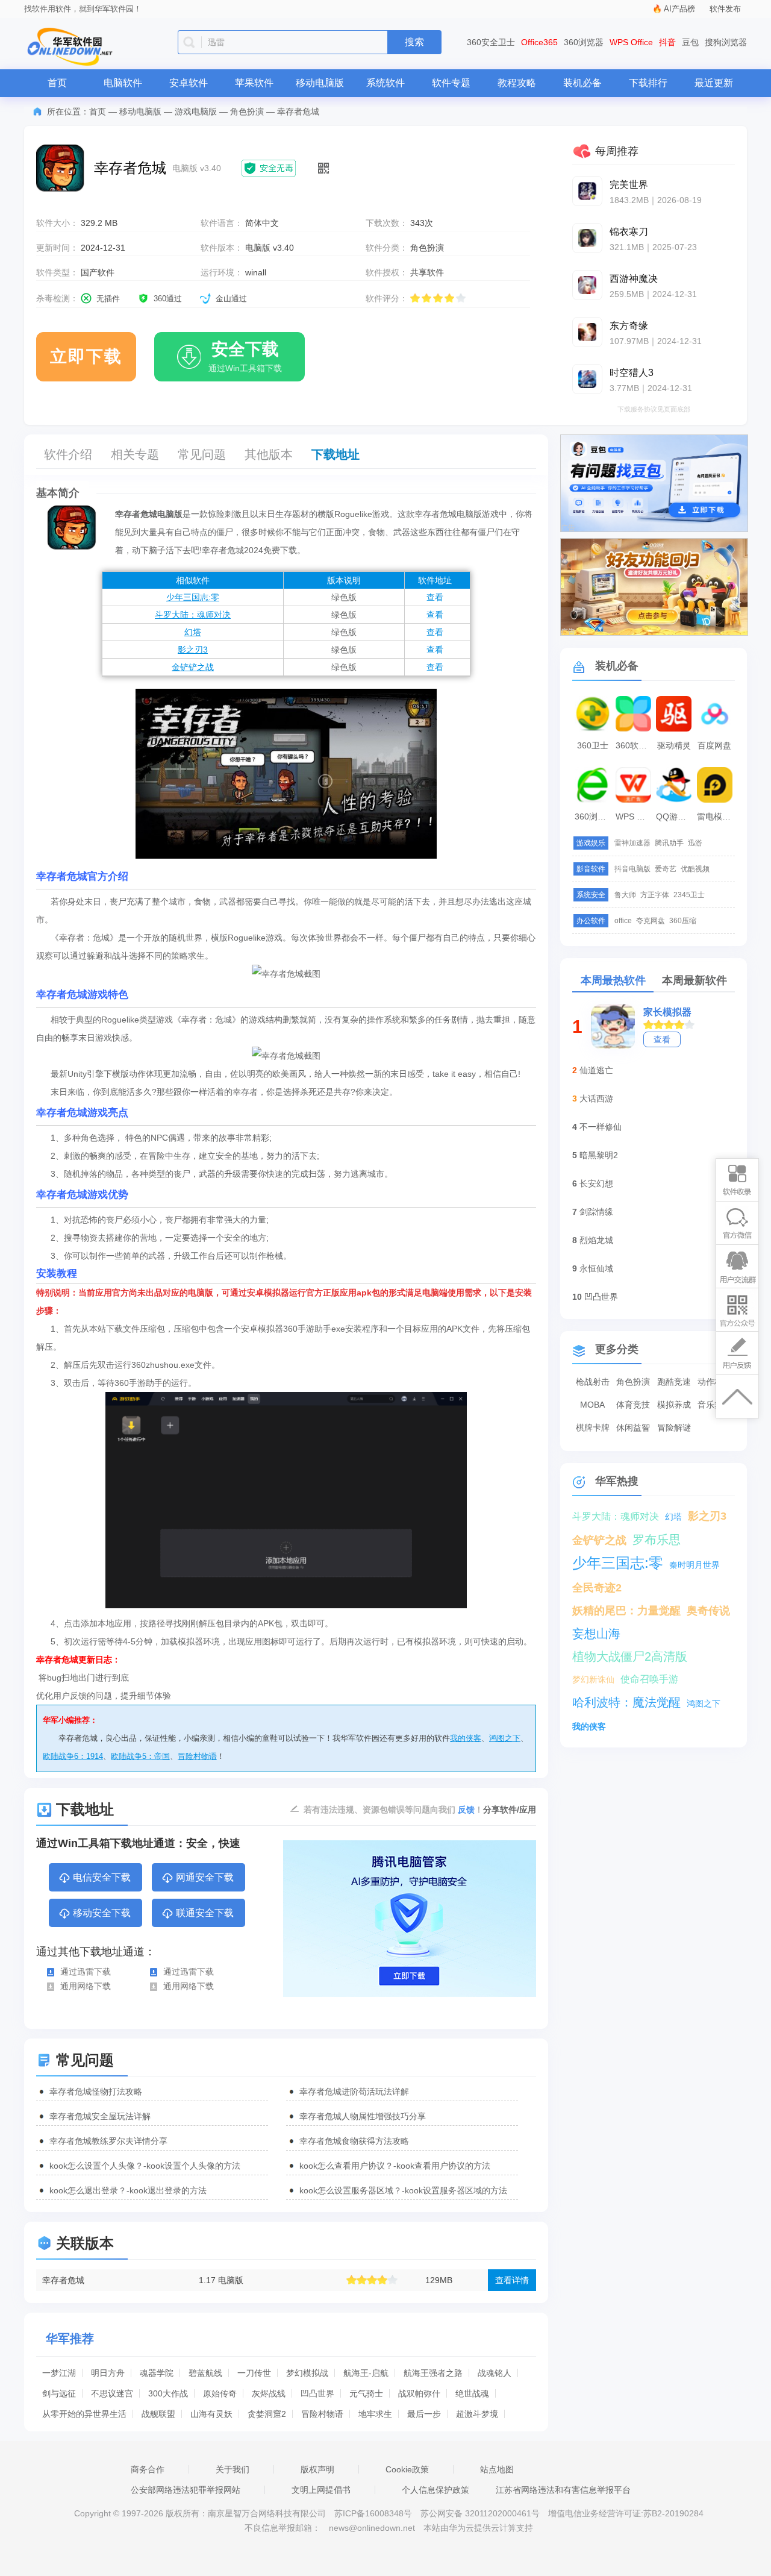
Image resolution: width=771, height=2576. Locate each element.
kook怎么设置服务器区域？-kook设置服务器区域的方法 (403, 2190)
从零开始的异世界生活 (84, 2414)
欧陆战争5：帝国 (140, 1756)
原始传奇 (220, 2393)
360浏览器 (584, 42)
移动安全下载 (102, 1913)
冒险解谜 (674, 1427)
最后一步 (424, 2414)
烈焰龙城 (596, 1240)
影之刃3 (193, 650)
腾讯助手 (669, 843)
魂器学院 (157, 2373)
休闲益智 (633, 1427)
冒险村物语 (197, 1756)
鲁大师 (625, 895)
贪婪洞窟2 (267, 2414)
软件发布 (725, 9)
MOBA (592, 1405)
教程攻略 (517, 83)
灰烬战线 (269, 2393)
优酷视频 (695, 869)
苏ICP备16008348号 (373, 2513)
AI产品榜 (679, 9)
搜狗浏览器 (726, 42)
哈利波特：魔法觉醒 (626, 1702)
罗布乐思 (657, 1540)
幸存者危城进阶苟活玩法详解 (354, 2092)
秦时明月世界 (695, 1565)
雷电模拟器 (716, 816)
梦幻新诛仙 (593, 1679)
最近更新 (714, 83)
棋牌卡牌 (593, 1427)
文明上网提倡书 (321, 2490)
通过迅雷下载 (86, 1972)
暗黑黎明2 (599, 1155)
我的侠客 (466, 1738)
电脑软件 (123, 83)
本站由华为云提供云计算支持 (478, 2528)
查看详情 (512, 2280)
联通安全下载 (205, 1913)
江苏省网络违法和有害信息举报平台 (563, 2490)
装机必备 (582, 83)
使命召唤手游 (649, 1679)
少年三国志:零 (193, 597)
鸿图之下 (505, 1738)
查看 (435, 597)
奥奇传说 (708, 1611)
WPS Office (631, 42)
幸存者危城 (63, 2280)
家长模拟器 (667, 1012)
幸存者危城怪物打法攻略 (96, 2092)
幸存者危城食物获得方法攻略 (354, 2141)
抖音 (667, 42)
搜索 (414, 42)
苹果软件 (254, 83)
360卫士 (593, 745)
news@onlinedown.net (372, 2528)
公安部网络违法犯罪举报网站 (186, 2490)
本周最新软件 (695, 980)
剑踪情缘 (596, 1212)
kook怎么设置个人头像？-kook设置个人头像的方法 (145, 2166)
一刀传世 (254, 2373)
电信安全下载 (102, 1877)
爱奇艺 (666, 869)
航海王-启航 (366, 2373)
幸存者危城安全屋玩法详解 (100, 2116)
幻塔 (193, 632)
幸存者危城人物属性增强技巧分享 (363, 2116)
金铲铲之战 (193, 667)
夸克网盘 (651, 921)
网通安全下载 (205, 1877)
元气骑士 (366, 2393)
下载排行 (648, 83)
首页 (57, 83)
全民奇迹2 (597, 1588)
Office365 (539, 42)
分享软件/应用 (510, 1810)
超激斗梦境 (477, 2414)
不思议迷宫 (112, 2393)
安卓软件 (189, 83)
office (623, 921)
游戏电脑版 (196, 111)
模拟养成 (674, 1405)
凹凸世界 (317, 2393)
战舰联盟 (158, 2414)
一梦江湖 (59, 2373)
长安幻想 (596, 1183)
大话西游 (596, 1098)
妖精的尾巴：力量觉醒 (626, 1611)
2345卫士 (689, 895)
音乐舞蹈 (714, 1405)
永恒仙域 (596, 1268)
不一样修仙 (601, 1127)
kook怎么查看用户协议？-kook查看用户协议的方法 (395, 2166)
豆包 (690, 42)
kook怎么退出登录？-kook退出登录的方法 (128, 2190)
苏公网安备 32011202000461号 (481, 2513)
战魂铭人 (495, 2373)
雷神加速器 (632, 843)
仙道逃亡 (596, 1070)
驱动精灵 (674, 745)
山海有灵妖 (211, 2414)
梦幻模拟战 (307, 2373)
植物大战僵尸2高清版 (630, 1656)
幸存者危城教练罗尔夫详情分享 (108, 2141)
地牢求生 (375, 2414)
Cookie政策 (407, 2469)
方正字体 (655, 895)
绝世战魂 (472, 2393)
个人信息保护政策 (435, 2490)
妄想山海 (596, 1634)
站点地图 (497, 2469)
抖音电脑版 (632, 869)
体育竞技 (633, 1405)
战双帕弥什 (419, 2393)
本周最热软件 (613, 980)
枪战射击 (593, 1382)
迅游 (695, 843)
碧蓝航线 (205, 2373)
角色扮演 (247, 111)
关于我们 (233, 2469)
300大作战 (168, 2393)
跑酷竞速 (674, 1382)
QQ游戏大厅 (675, 816)
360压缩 (683, 921)
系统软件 (385, 83)
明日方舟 (108, 2373)
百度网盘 (714, 745)
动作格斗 (714, 1382)
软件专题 (451, 83)
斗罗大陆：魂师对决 (193, 615)
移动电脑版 (320, 83)
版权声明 (317, 2469)
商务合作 (148, 2469)
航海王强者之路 (433, 2373)
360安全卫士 (491, 42)
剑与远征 (59, 2393)
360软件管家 (635, 745)
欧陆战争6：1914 (73, 1756)
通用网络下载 (86, 1986)
